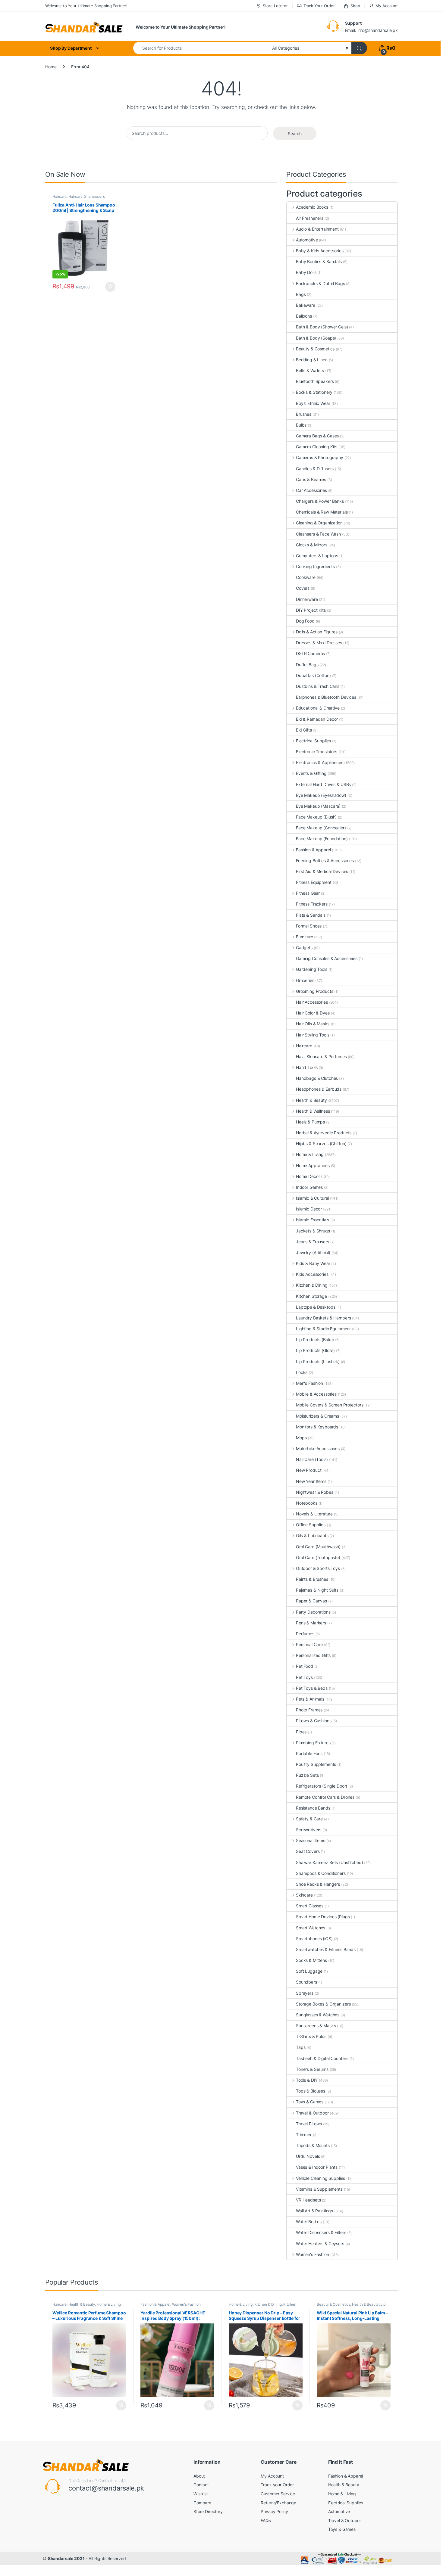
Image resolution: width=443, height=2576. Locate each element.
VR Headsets (308, 2200)
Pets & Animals (310, 1699)
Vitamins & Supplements (319, 2189)
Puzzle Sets (307, 1775)
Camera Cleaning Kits (317, 447)
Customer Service (278, 2494)
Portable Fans (309, 1753)
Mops (301, 1438)
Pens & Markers (311, 1623)
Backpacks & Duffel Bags (320, 283)
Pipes (301, 1732)
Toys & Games (310, 2102)
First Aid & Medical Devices (322, 871)
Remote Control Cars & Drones (325, 1797)
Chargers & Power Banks (320, 501)
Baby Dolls (306, 272)
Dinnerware (307, 599)
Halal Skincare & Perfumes (321, 1057)
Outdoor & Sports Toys (318, 1568)
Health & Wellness (313, 1111)
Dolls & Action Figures (317, 632)
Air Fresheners (310, 218)
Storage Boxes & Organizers (323, 2004)
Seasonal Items (311, 1840)
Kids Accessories (312, 1274)
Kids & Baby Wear (313, 1263)
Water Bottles (309, 2222)
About (199, 2476)
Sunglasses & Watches (318, 2015)
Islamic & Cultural (312, 1198)
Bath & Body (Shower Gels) (322, 327)
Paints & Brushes (312, 1579)
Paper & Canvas (311, 1601)
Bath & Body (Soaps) (316, 338)
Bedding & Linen (312, 360)
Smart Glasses (310, 1906)
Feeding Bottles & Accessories (325, 861)
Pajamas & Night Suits (317, 1590)
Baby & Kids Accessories (320, 251)
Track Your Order (319, 6)
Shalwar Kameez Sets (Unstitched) (330, 1862)
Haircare (60, 196)
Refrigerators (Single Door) (322, 1786)
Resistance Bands (313, 1808)
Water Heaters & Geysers (320, 2244)
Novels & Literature (314, 1514)
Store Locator (275, 6)
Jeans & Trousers (313, 1242)
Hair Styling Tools (313, 1035)
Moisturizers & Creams (317, 1416)
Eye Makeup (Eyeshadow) (321, 795)
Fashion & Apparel (313, 850)
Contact (201, 2485)
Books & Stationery (314, 392)
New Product (309, 1470)
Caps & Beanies (311, 479)
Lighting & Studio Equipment (323, 1329)
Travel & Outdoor (312, 2113)
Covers (303, 588)
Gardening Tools (312, 969)
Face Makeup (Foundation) (322, 839)
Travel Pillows (309, 2124)
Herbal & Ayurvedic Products (324, 1133)
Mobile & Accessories (316, 1394)
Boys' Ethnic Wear (313, 403)
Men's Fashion (309, 1383)
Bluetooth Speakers (315, 381)
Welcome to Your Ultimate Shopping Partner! (86, 6)
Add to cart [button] (110, 287)
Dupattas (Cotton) (313, 675)
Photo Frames (309, 1710)
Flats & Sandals (311, 915)
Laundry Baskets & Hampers (324, 1318)
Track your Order (277, 2485)
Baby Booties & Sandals (319, 261)
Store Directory (208, 2511)
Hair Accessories (312, 1002)
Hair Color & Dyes (313, 1013)
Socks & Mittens (311, 1960)
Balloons (304, 316)
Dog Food (305, 621)
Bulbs (301, 425)
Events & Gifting (311, 773)
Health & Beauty (311, 1100)
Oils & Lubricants (312, 1535)
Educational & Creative (318, 708)
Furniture (305, 937)
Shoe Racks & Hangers (318, 1884)
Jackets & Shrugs (313, 1231)
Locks (302, 1372)
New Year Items (311, 1481)
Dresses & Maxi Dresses (319, 643)
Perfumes (305, 1634)
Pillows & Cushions (314, 1721)
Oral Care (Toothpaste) (318, 1557)
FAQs (266, 2520)
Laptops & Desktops (316, 1307)
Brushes (304, 414)
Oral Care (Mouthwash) (318, 1547)
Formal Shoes (309, 926)
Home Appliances (313, 1165)
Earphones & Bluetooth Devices (326, 697)
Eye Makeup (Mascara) (318, 806)
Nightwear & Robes (315, 1492)
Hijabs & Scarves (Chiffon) (321, 1144)
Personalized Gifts (313, 1655)
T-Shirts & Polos (311, 2036)
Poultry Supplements (316, 1764)
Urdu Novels (308, 2156)
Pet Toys (304, 1677)
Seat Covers (308, 1851)
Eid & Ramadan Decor (317, 719)
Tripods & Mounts (313, 2145)
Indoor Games (309, 1187)
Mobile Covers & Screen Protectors (330, 1405)
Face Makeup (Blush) (316, 817)
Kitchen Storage (311, 1296)
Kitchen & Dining (312, 1285)
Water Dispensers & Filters (321, 2232)
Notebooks (307, 1503)
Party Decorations (313, 1612)
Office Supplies (311, 1525)
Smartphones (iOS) (314, 1939)
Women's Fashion (313, 2254)
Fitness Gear (308, 893)
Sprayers (305, 1993)
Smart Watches (311, 1928)
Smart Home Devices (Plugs (323, 1917)
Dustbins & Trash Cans (318, 686)
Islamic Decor (309, 1209)
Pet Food (305, 1666)
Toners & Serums (312, 2069)
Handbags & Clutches (317, 1078)
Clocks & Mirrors (312, 545)
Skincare (304, 1895)
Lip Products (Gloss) (315, 1350)
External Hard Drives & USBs (323, 784)
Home (51, 67)
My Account (387, 6)
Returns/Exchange (278, 2503)
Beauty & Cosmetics (315, 349)
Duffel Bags (307, 665)
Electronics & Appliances (319, 762)
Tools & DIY (307, 2080)
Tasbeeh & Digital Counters (322, 2058)
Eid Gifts (304, 730)
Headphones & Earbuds (319, 1089)
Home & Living (310, 1154)
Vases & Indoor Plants (317, 2167)
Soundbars (306, 1982)
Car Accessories (311, 490)
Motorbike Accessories (318, 1448)
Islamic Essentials (313, 1220)
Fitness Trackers (312, 904)
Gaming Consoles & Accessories (327, 958)
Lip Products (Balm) (315, 1339)
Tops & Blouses (311, 2091)
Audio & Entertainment (317, 229)
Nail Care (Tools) (312, 1459)
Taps (301, 2047)
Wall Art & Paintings (314, 2211)
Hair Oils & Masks (313, 1024)
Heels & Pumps (310, 1122)
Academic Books (312, 207)
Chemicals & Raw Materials (322, 512)
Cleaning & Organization (319, 523)
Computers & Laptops (317, 556)
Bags (301, 294)
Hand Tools (307, 1067)
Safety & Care (309, 1819)
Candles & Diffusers (315, 469)
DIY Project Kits (311, 610)
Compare (202, 2503)
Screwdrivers (309, 1830)
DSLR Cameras (310, 653)
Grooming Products (314, 991)
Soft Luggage (309, 1971)
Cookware (306, 577)
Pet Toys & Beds (312, 1688)
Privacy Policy (274, 2511)
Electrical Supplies (313, 741)
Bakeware (306, 305)
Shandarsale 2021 (66, 2558)
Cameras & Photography (320, 457)
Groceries (305, 980)
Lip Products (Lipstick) (318, 1361)
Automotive (307, 240)
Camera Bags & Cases (317, 436)
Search (295, 134)
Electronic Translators (317, 752)
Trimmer (304, 2135)
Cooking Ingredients (315, 566)
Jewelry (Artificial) (313, 1252)
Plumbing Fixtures (313, 1743)
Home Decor (308, 1176)
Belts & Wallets (310, 370)
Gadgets (304, 948)
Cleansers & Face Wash (318, 534)
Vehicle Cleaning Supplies (320, 2178)
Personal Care (309, 1644)
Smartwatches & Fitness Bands (326, 1949)
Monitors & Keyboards (317, 1427)
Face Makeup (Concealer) (321, 828)
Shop (355, 6)
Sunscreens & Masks (316, 2026)
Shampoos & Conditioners (321, 1873)
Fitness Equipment (314, 882)
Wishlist (201, 2494)
